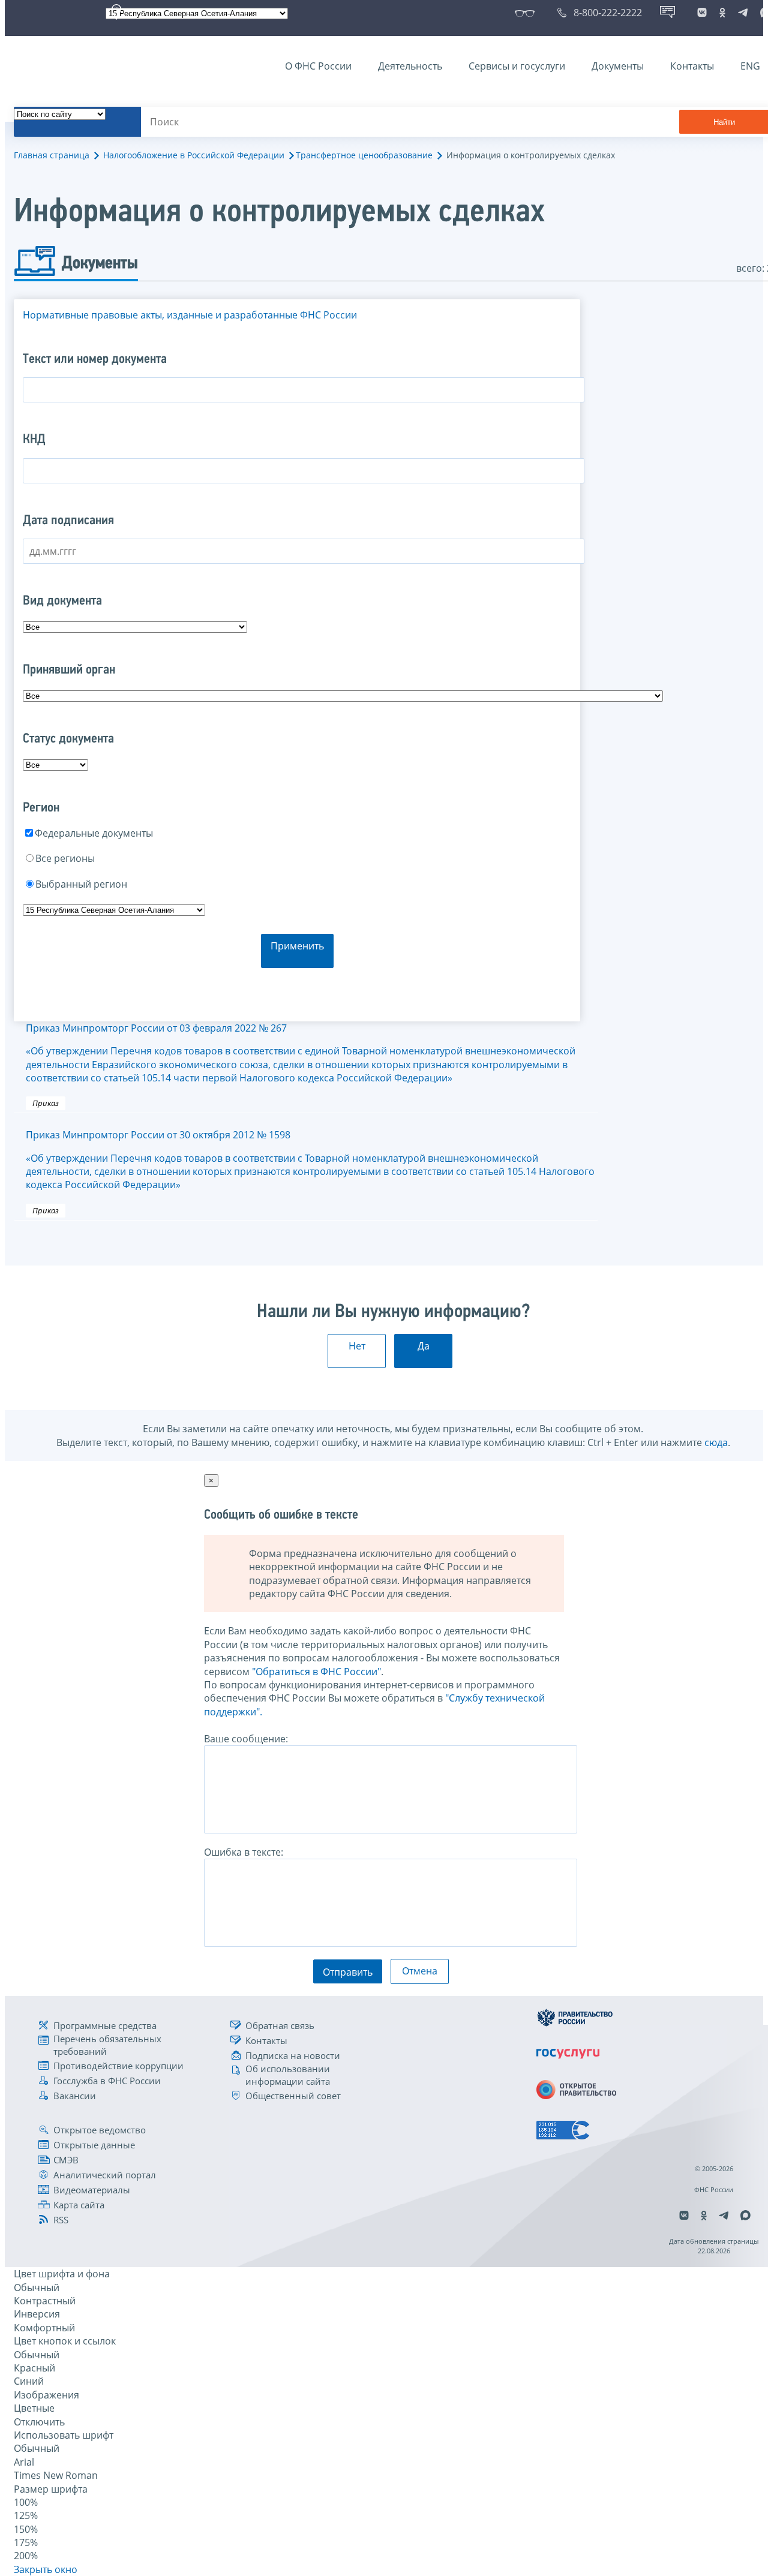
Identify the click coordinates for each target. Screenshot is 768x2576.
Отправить (348, 1972)
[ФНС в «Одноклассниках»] (722, 13)
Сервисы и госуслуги (517, 66)
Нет (357, 1346)
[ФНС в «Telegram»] (743, 13)
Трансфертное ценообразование (364, 155)
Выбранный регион (81, 884)
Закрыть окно (46, 2569)
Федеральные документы (94, 833)
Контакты (692, 66)
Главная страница (52, 155)
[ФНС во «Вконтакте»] (702, 13)
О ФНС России (318, 66)
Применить (297, 946)
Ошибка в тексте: (244, 1852)
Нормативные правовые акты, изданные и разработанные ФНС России (190, 315)
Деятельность (410, 66)
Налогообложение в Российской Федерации (194, 155)
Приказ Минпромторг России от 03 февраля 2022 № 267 (301, 1053)
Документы (618, 66)
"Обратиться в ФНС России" (316, 1672)
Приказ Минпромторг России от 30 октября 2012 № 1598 (310, 1160)
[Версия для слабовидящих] (527, 13)
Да (424, 1346)
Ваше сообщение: (246, 1739)
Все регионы (65, 858)
